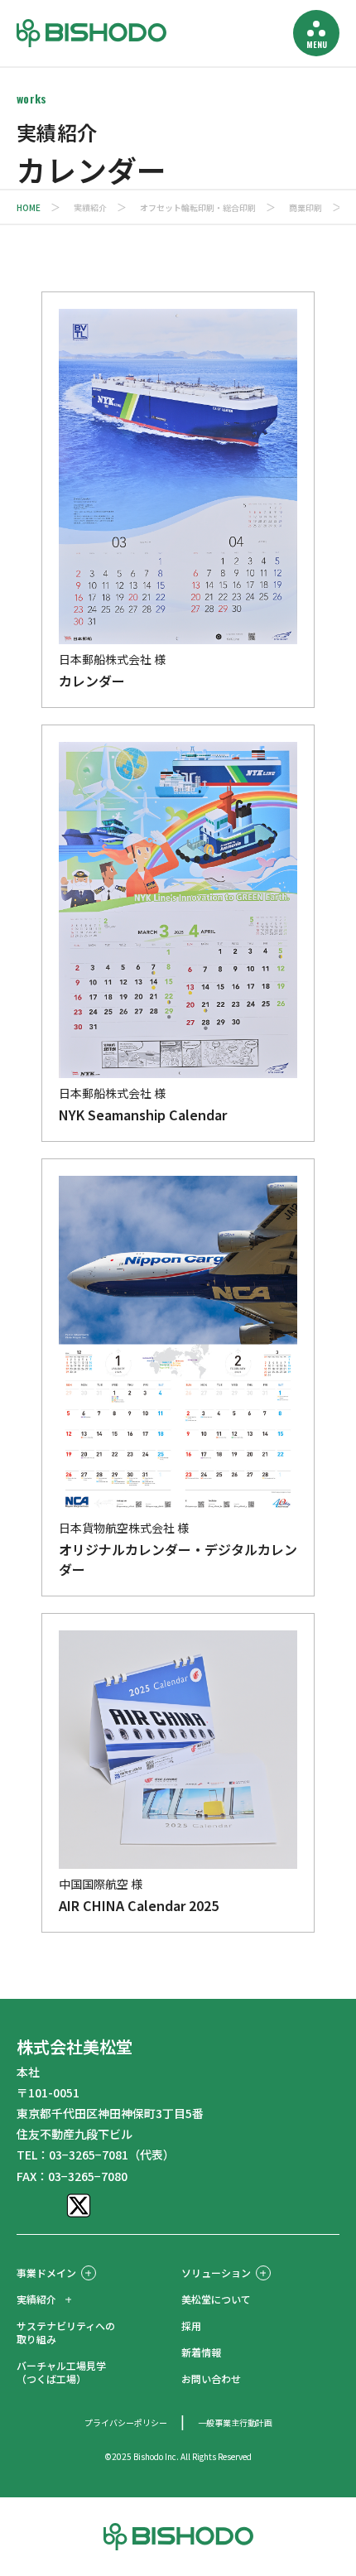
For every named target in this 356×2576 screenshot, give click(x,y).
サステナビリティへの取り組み (66, 2332)
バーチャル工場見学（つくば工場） (61, 2372)
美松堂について (216, 2299)
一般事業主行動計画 (235, 2422)
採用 (191, 2326)
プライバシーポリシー (126, 2422)
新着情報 (201, 2352)
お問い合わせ (211, 2379)
